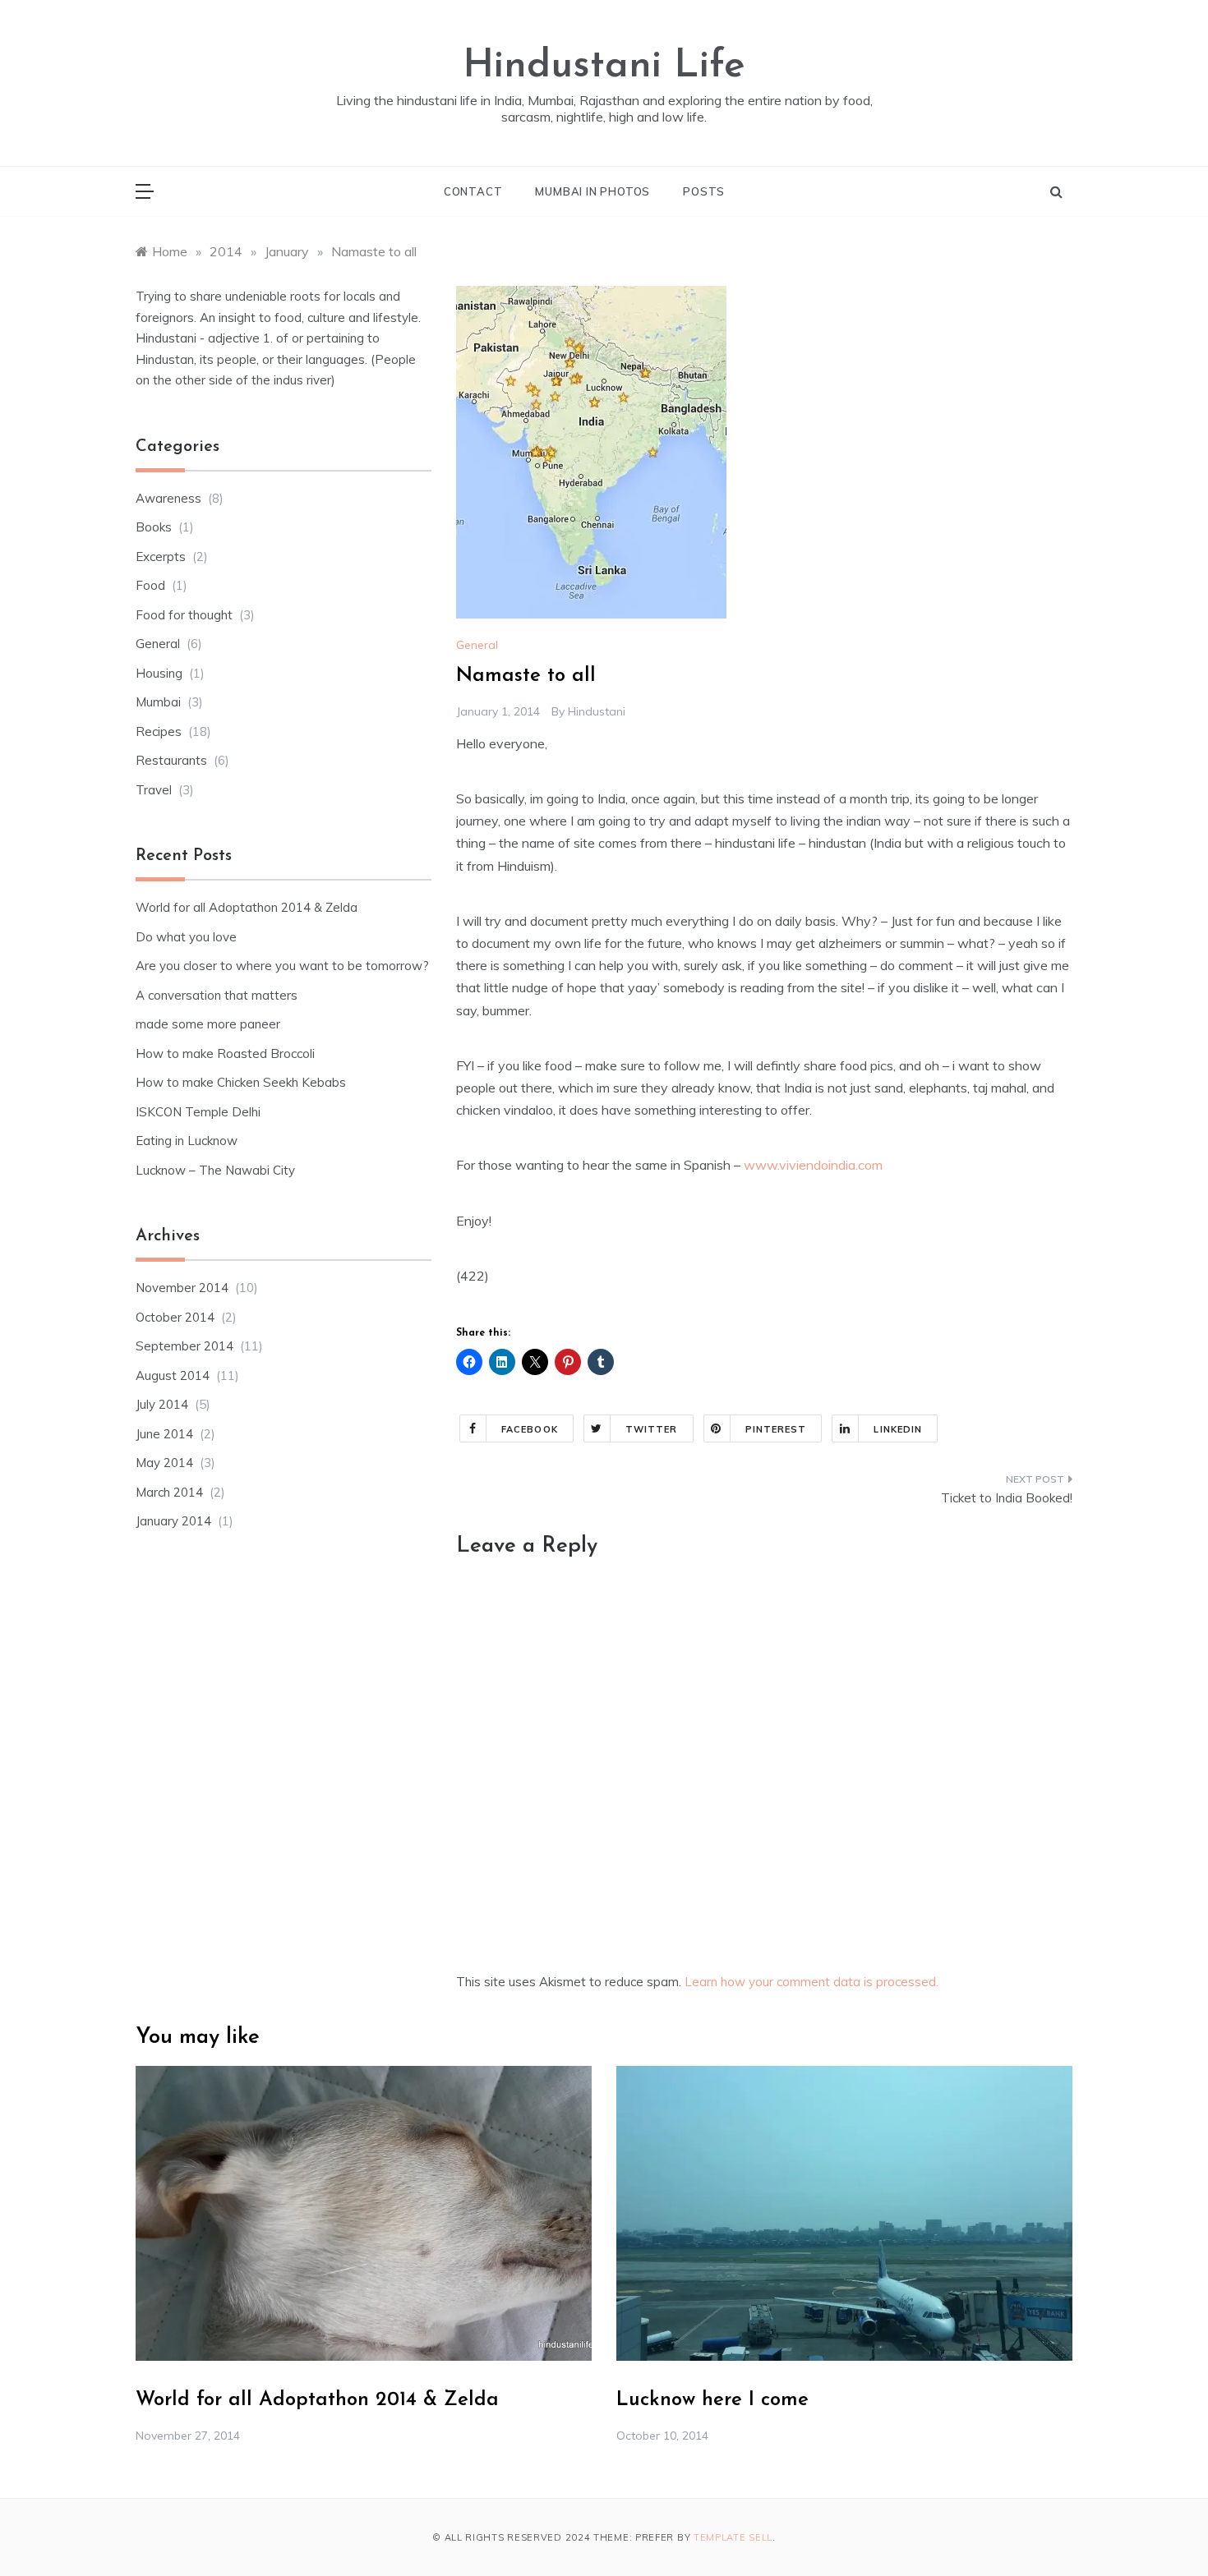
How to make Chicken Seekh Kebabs (241, 1082)
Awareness (168, 498)
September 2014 (184, 1346)
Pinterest (776, 1429)
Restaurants (171, 760)
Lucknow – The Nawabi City (215, 1170)
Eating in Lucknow (187, 1141)
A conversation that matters (217, 995)
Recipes (159, 731)
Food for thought (184, 615)
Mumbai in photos (592, 191)
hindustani (597, 711)
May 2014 (164, 1463)
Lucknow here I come (712, 2400)
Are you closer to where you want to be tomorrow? (282, 966)
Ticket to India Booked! (1007, 1498)
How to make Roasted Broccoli (225, 1053)
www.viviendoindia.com (813, 1165)
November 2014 (182, 1288)
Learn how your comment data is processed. (811, 1982)
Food (150, 585)
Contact (473, 191)
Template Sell (733, 2537)
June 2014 (164, 1434)
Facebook (530, 1429)
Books (154, 527)
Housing (159, 673)
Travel (154, 790)
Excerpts (161, 557)
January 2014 (173, 1521)
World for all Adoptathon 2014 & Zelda (247, 907)
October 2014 (175, 1317)
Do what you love (186, 937)
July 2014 (162, 1404)
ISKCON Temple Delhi (198, 1112)
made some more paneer (208, 1024)
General (477, 645)
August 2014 (173, 1375)
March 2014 (169, 1492)
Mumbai (158, 702)
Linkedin (898, 1429)
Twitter (652, 1429)
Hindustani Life (604, 67)
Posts (704, 191)
